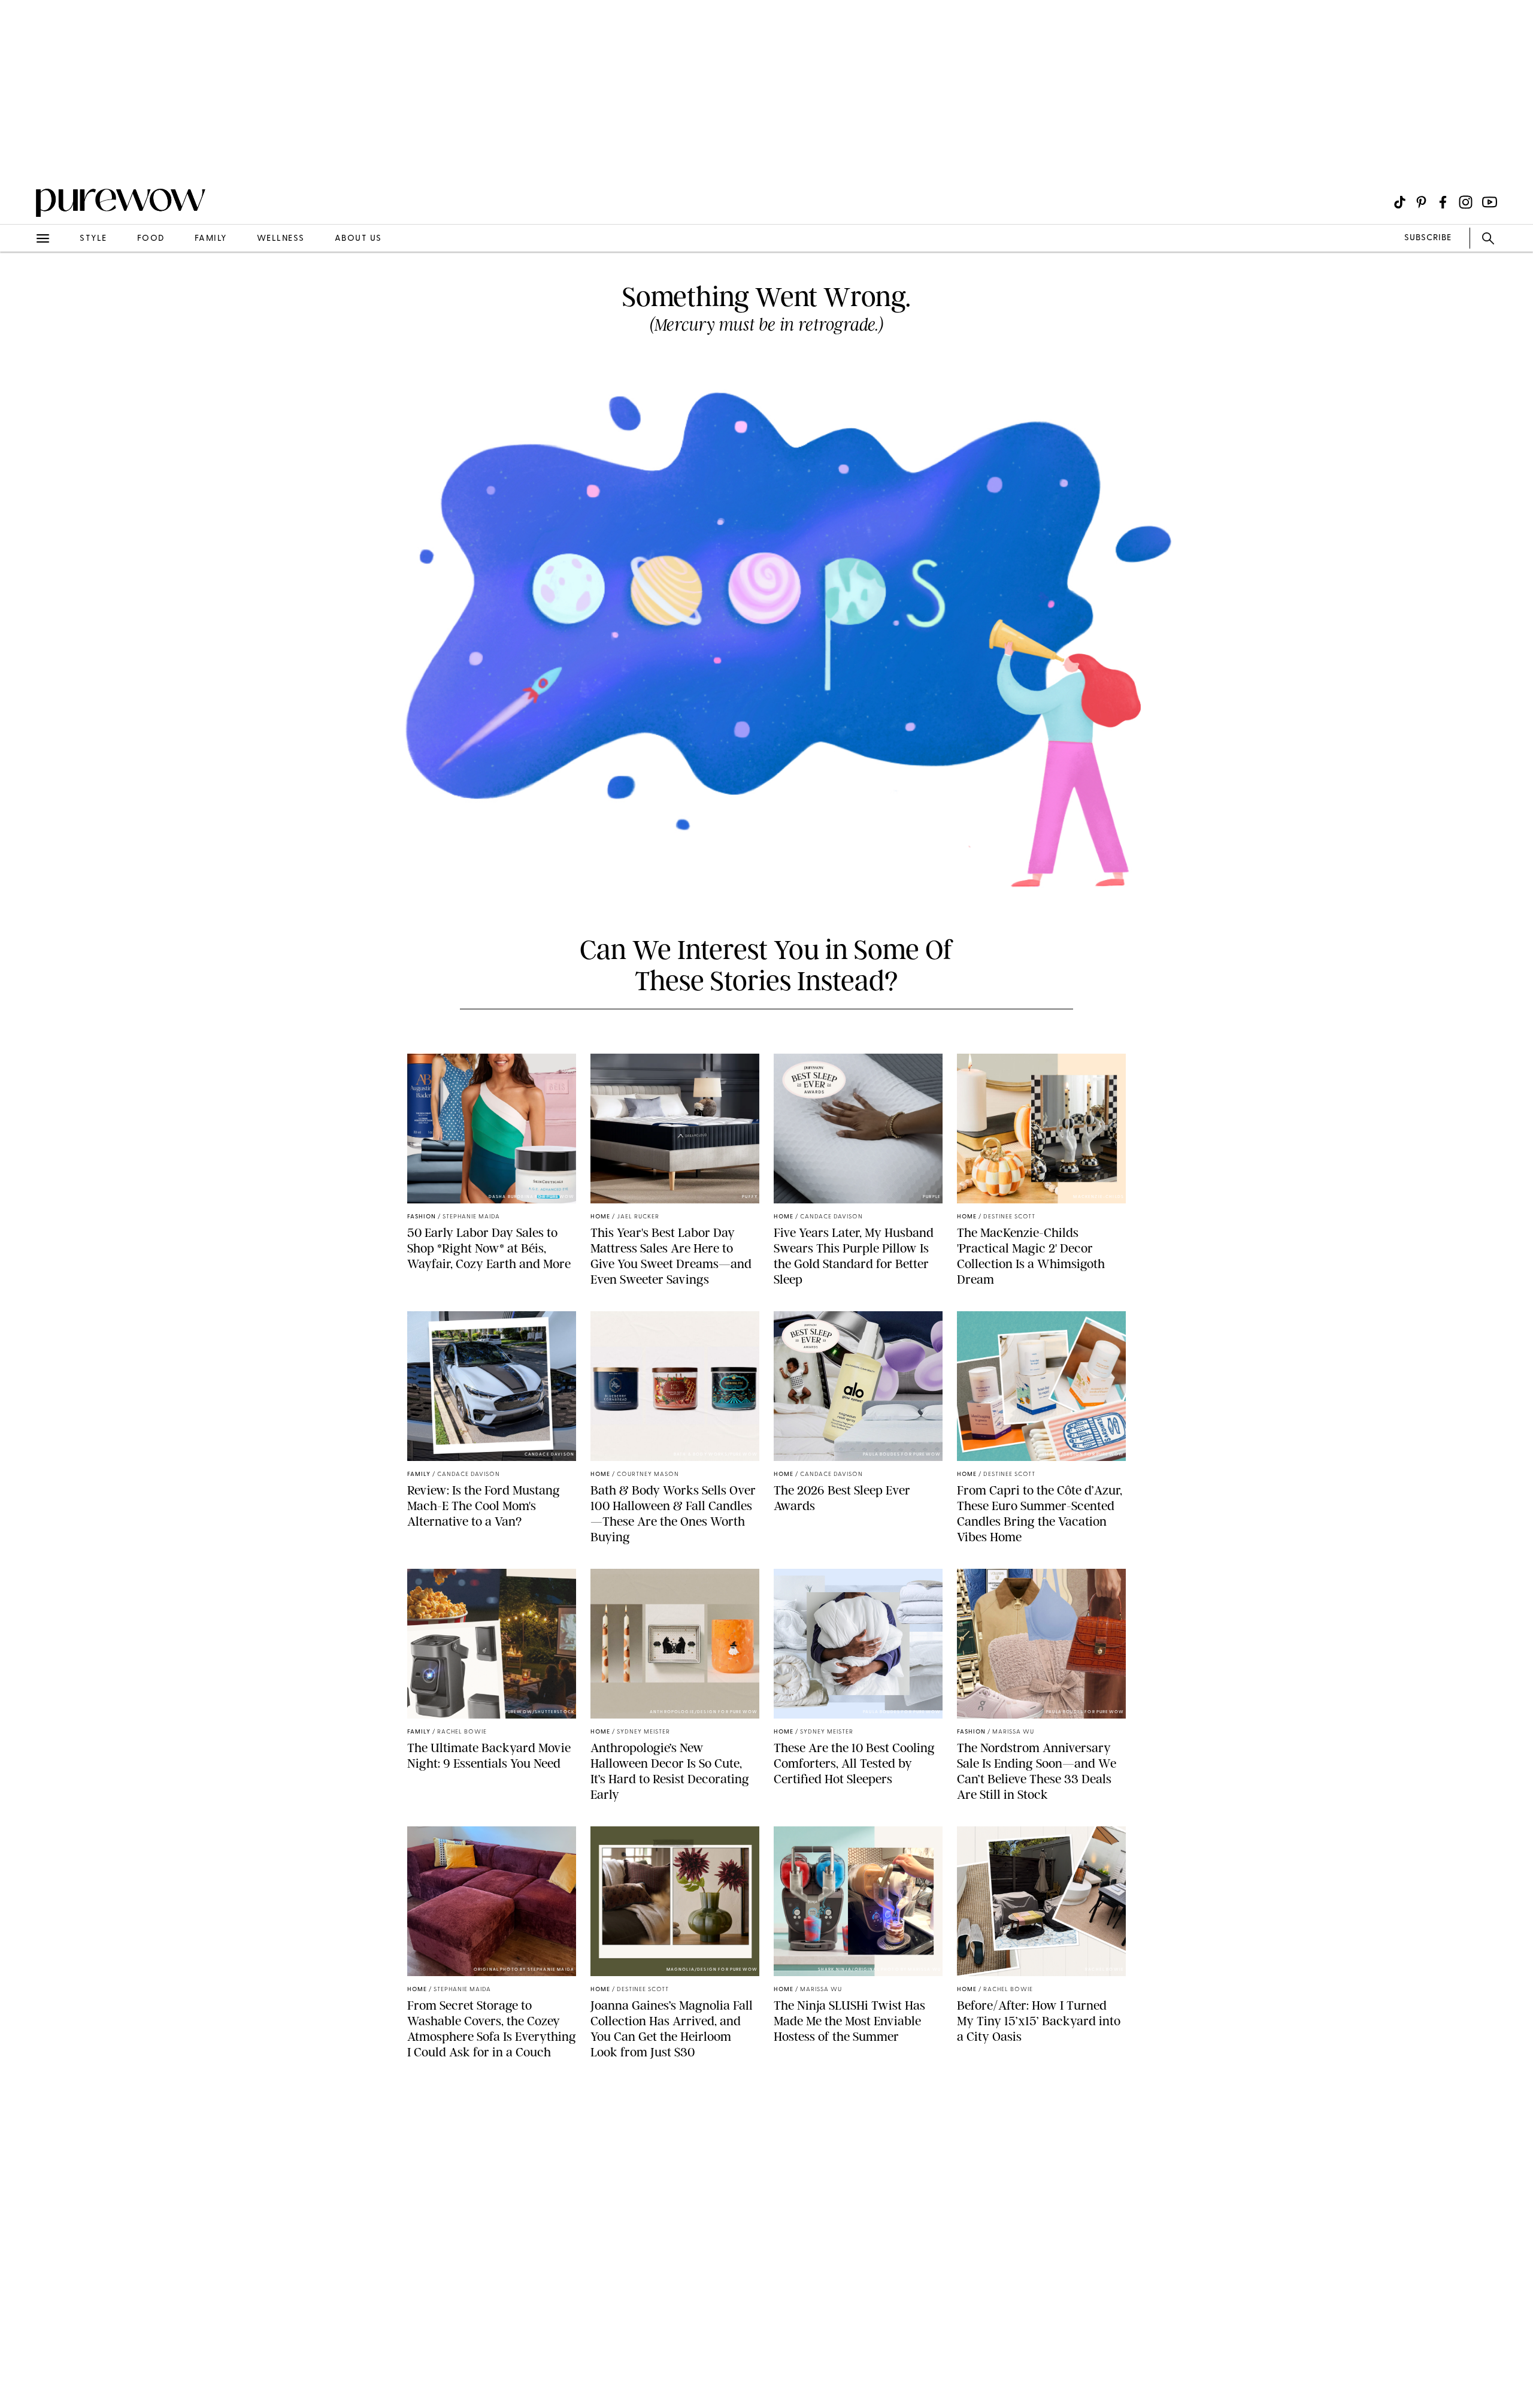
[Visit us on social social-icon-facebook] (1443, 202)
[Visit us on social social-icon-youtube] (1490, 202)
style (93, 239)
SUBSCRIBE (1428, 238)
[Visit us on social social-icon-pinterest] (1421, 202)
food (151, 239)
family (211, 239)
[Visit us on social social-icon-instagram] (1466, 202)
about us (358, 239)
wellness (281, 239)
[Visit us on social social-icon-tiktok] (1400, 202)
